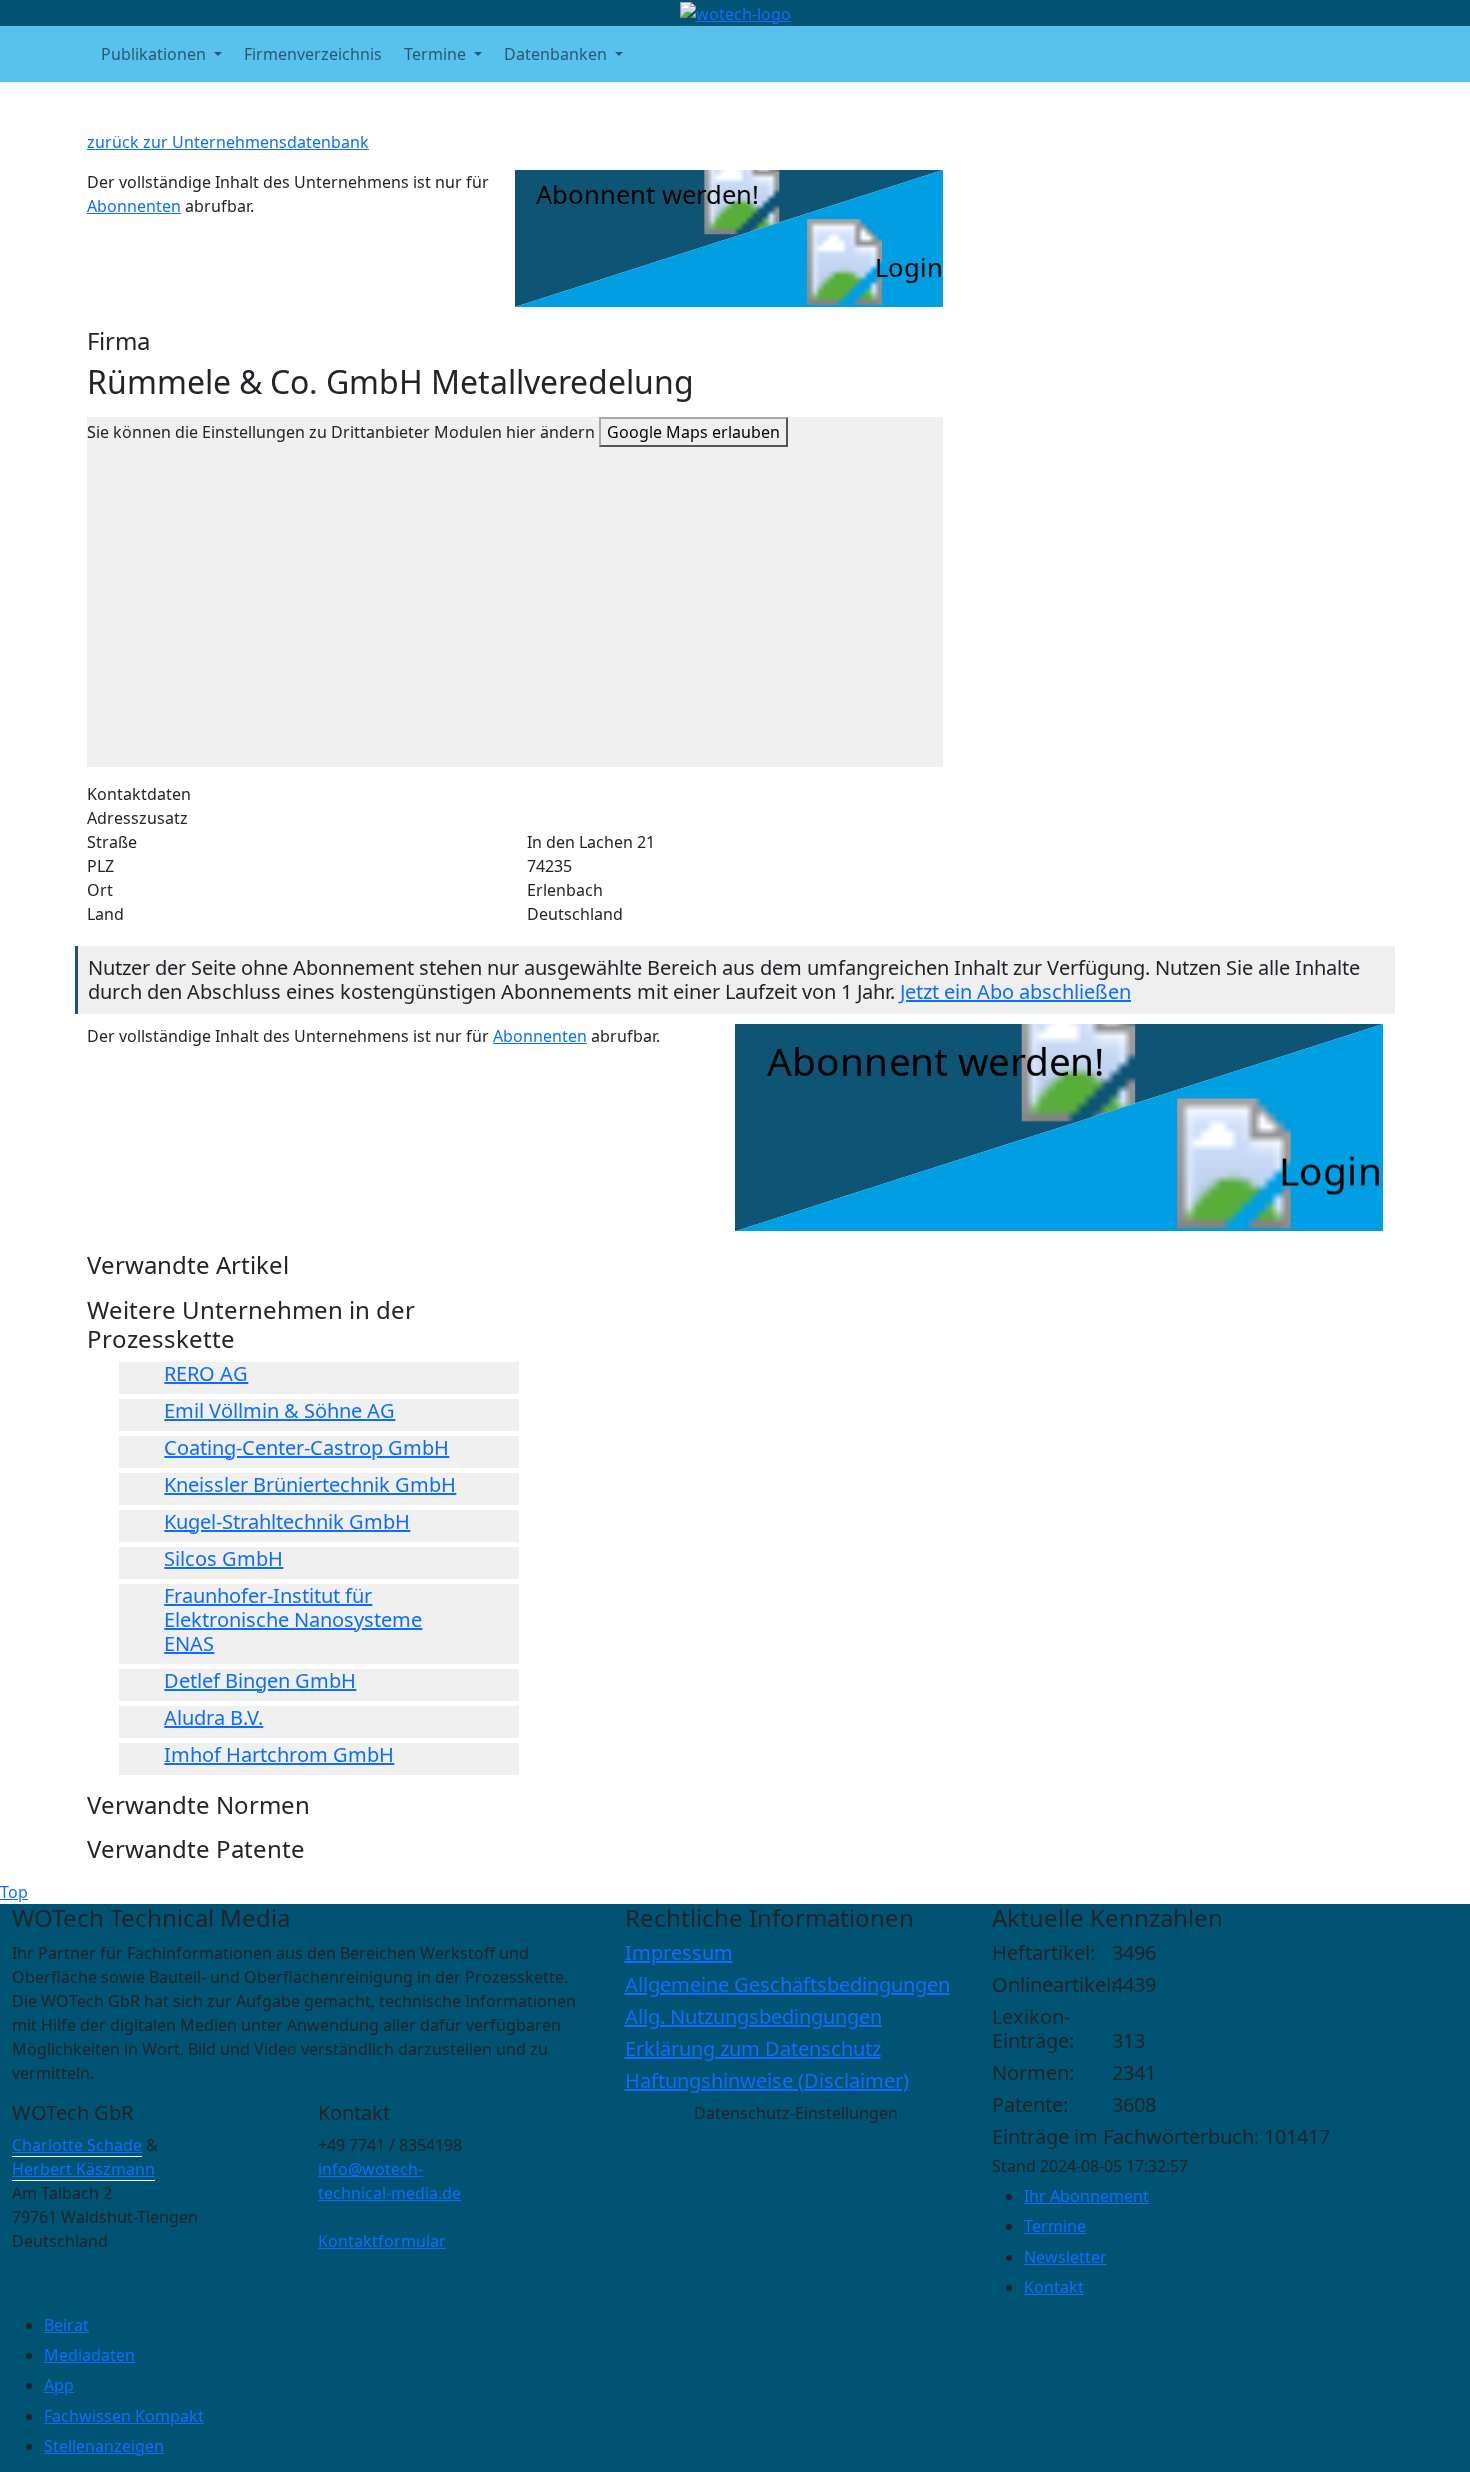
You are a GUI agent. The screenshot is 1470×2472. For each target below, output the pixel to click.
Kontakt (1054, 2287)
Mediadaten (89, 2355)
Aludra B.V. (213, 1717)
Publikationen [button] (155, 54)
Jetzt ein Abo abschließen (1015, 991)
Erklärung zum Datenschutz (753, 2048)
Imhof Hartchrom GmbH (279, 1754)
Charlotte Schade (77, 2145)
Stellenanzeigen (104, 2446)
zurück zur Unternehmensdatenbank (228, 142)
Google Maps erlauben (693, 432)
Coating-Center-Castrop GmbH (306, 1447)
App (59, 2385)
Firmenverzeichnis (313, 54)
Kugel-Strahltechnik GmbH (287, 1521)
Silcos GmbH (223, 1558)
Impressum (679, 1952)
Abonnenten (134, 206)
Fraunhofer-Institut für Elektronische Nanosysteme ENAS (293, 1619)
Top (14, 1892)
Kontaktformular (382, 2241)
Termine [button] (437, 54)
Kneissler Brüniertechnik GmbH (310, 1484)
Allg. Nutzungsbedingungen (753, 2016)
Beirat (66, 2325)
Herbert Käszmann (83, 2169)
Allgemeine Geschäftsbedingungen (787, 1984)
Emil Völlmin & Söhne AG (279, 1410)
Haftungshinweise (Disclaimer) (767, 2080)
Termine (1055, 2226)
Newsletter (1065, 2257)
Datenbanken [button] (557, 54)
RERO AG (206, 1373)
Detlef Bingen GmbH (260, 1680)
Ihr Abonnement (1086, 2196)
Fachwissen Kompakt (124, 2416)
